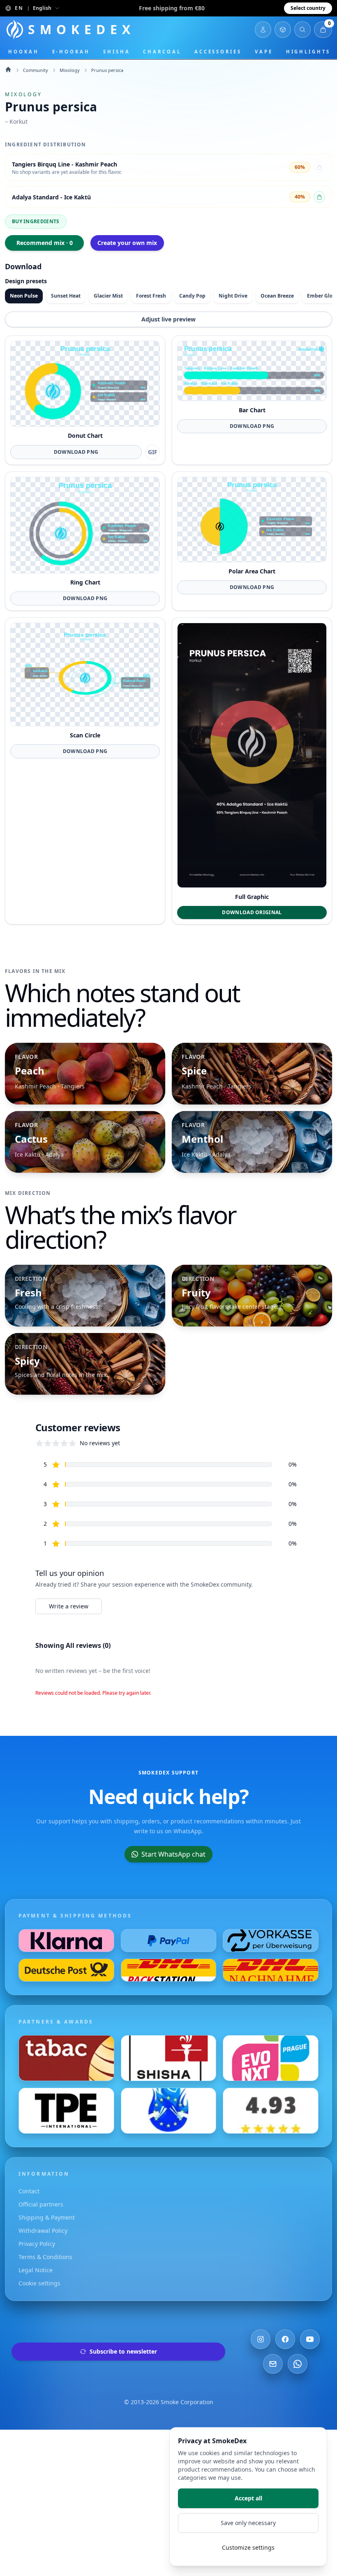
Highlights (308, 52)
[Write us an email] (273, 2364)
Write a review (69, 1606)
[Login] (263, 30)
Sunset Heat (66, 296)
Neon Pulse (24, 296)
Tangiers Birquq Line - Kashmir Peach (65, 164)
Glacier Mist (108, 296)
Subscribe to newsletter (123, 2351)
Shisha (117, 52)
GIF (153, 452)
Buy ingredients (36, 221)
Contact (29, 2191)
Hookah (24, 52)
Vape (264, 52)
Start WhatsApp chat (173, 1854)
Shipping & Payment (47, 2217)
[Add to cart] (319, 197)
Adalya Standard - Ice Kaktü (51, 197)
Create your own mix (127, 243)
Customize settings (248, 2547)
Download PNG (76, 452)
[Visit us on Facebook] (285, 2339)
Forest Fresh (151, 296)
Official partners (41, 2204)
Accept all (248, 2498)
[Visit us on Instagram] (261, 2339)
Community (36, 70)
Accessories (218, 52)
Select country (308, 8)
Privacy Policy (37, 2244)
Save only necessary (248, 2523)
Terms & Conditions (45, 2257)
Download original (252, 912)
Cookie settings (39, 2283)
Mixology (70, 70)
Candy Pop (192, 296)
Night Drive (233, 296)
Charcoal (162, 52)
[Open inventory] (283, 30)
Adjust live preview (168, 319)
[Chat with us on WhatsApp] (298, 2364)
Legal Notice (36, 2270)
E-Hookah (71, 52)
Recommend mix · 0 (45, 243)
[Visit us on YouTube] (310, 2339)
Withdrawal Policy (43, 2231)
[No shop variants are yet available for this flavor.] (319, 167)
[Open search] (302, 30)
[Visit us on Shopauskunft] (271, 2111)
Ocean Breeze (277, 296)
